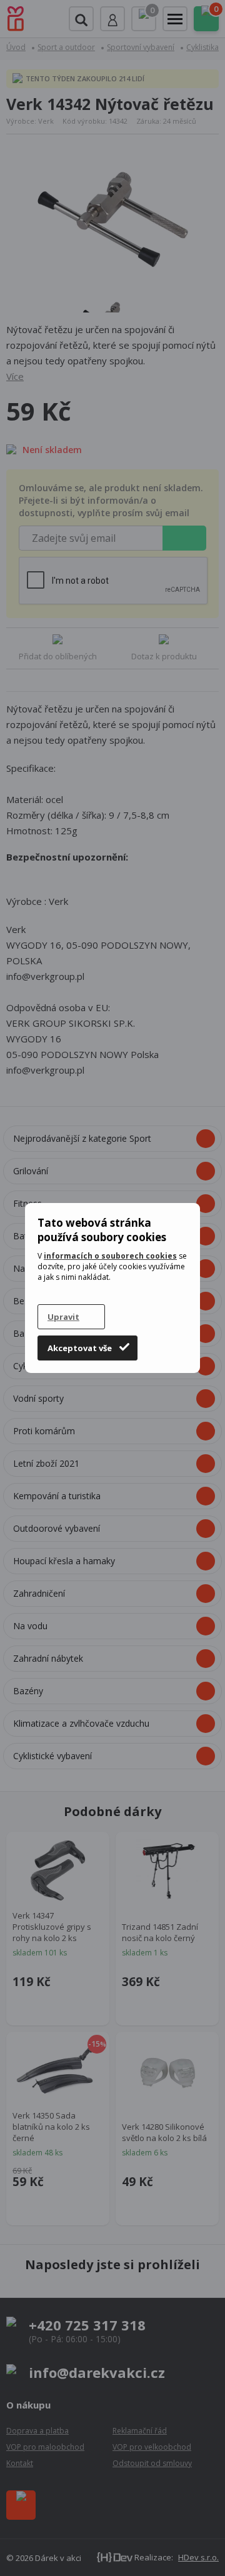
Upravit (63, 1317)
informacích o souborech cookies (110, 1256)
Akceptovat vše (80, 1348)
